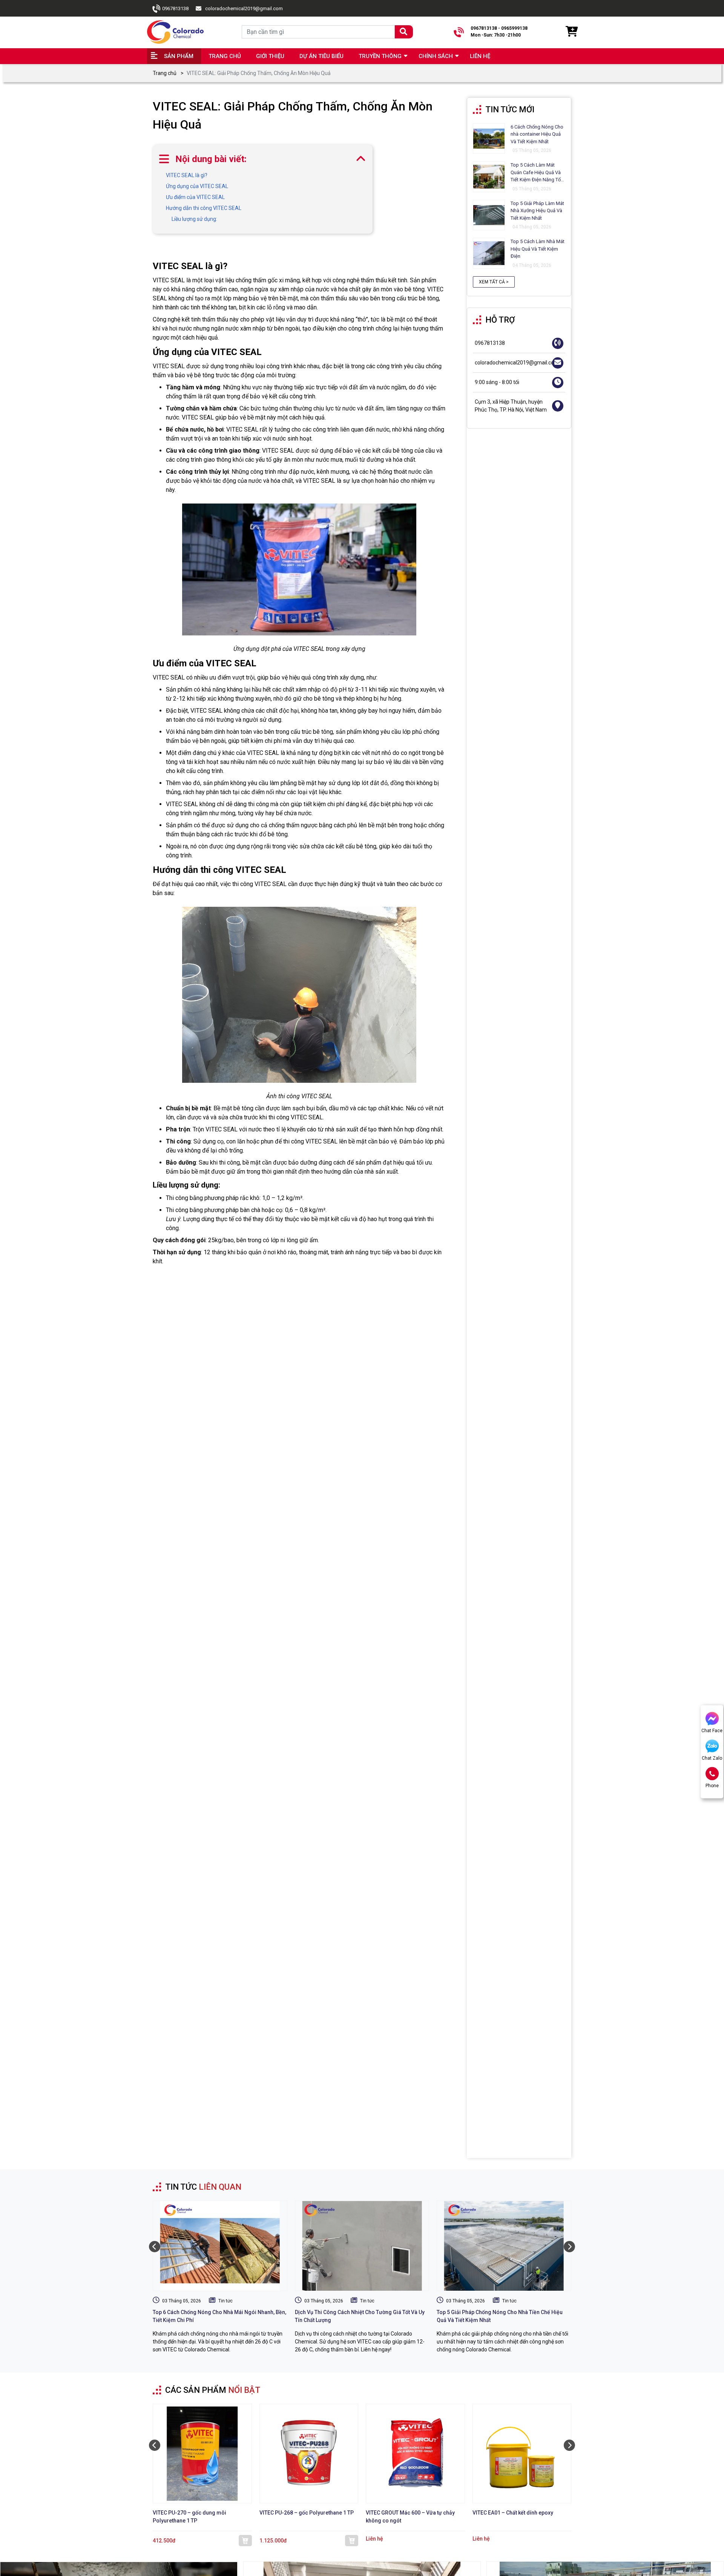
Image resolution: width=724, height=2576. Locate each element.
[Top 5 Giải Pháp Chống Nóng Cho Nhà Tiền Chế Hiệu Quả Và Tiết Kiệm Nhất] (504, 2246)
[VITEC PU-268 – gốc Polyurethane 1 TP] (309, 2454)
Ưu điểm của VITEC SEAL (195, 197)
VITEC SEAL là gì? (187, 175)
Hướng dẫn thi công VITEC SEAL (204, 208)
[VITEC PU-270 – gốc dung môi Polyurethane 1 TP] (202, 2454)
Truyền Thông (380, 56)
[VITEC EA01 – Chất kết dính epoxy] (522, 2454)
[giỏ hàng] (571, 32)
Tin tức (225, 2301)
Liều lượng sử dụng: (194, 219)
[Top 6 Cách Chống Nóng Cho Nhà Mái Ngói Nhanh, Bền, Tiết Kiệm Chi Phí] (220, 2246)
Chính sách (436, 56)
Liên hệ (480, 56)
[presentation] (155, 2247)
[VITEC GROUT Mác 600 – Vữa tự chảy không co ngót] (415, 2454)
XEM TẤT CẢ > (494, 282)
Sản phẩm (179, 56)
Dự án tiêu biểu (321, 56)
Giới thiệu (270, 56)
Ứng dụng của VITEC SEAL (197, 186)
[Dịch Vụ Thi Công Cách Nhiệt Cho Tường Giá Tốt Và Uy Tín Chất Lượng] (362, 2246)
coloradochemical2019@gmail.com (244, 8)
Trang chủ (225, 56)
